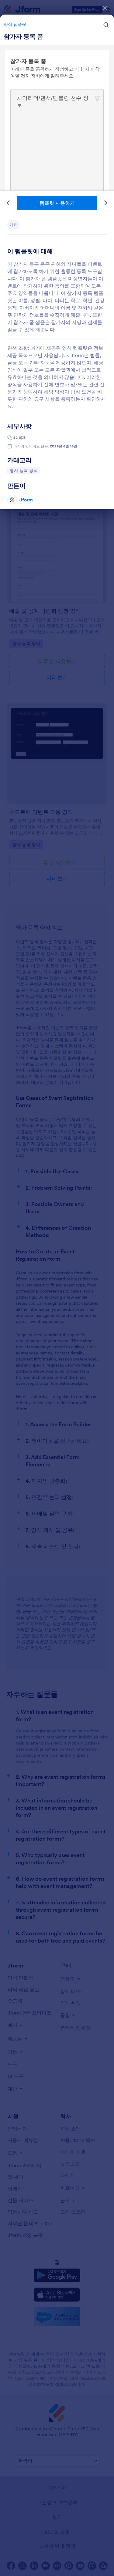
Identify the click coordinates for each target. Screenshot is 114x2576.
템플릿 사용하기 (57, 203)
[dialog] (57, 1288)
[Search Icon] (106, 25)
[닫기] (105, 8)
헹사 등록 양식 (25, 470)
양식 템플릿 (15, 24)
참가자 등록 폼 (23, 36)
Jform (26, 500)
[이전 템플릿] (9, 203)
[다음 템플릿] (105, 203)
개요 (13, 225)
